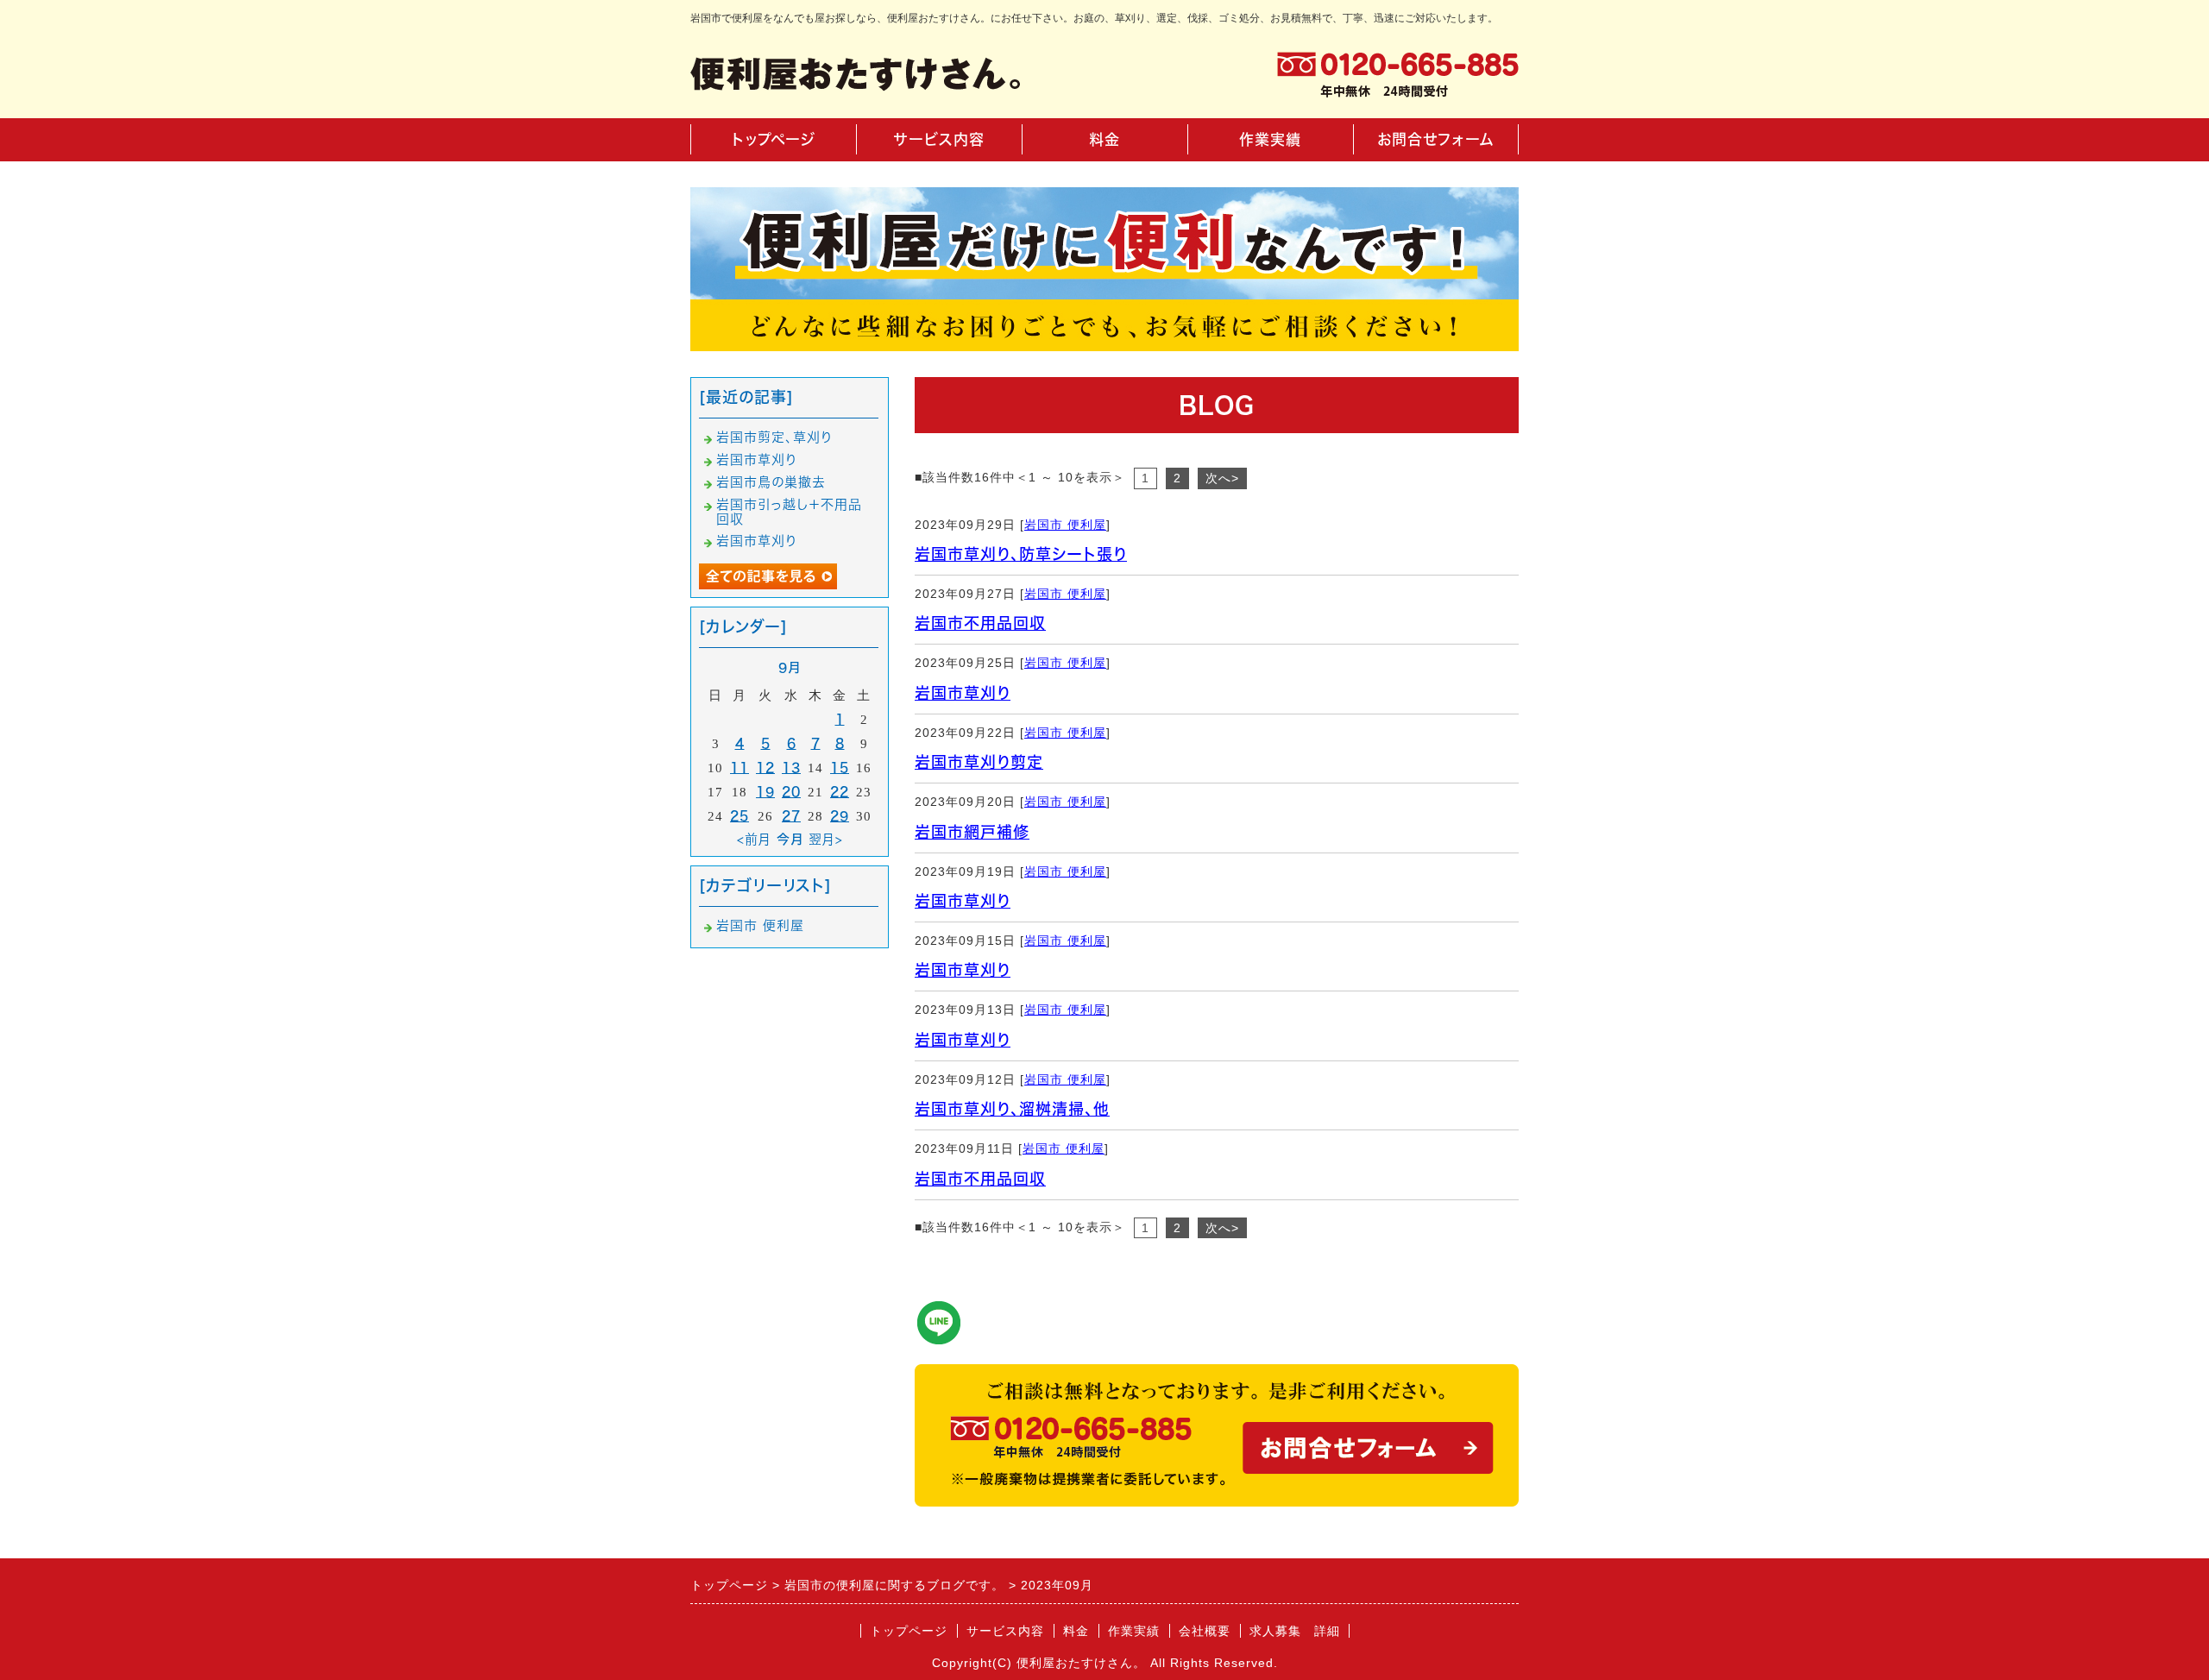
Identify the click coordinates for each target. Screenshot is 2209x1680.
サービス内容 (939, 139)
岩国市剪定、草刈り (774, 437)
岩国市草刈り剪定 (979, 762)
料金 (1104, 139)
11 (739, 768)
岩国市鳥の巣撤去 (771, 482)
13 (791, 768)
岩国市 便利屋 (1065, 525)
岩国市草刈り (963, 693)
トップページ (774, 139)
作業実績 (1270, 139)
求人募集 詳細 (1295, 1631)
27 (791, 816)
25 (739, 816)
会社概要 (1205, 1631)
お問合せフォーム (1436, 139)
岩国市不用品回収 (980, 623)
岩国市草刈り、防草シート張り (1021, 554)
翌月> (826, 839)
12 (765, 768)
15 (840, 768)
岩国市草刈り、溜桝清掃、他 (1012, 1109)
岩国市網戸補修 (972, 832)
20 (791, 792)
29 (840, 816)
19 (765, 792)
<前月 (754, 839)
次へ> (1222, 478)
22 (840, 792)
